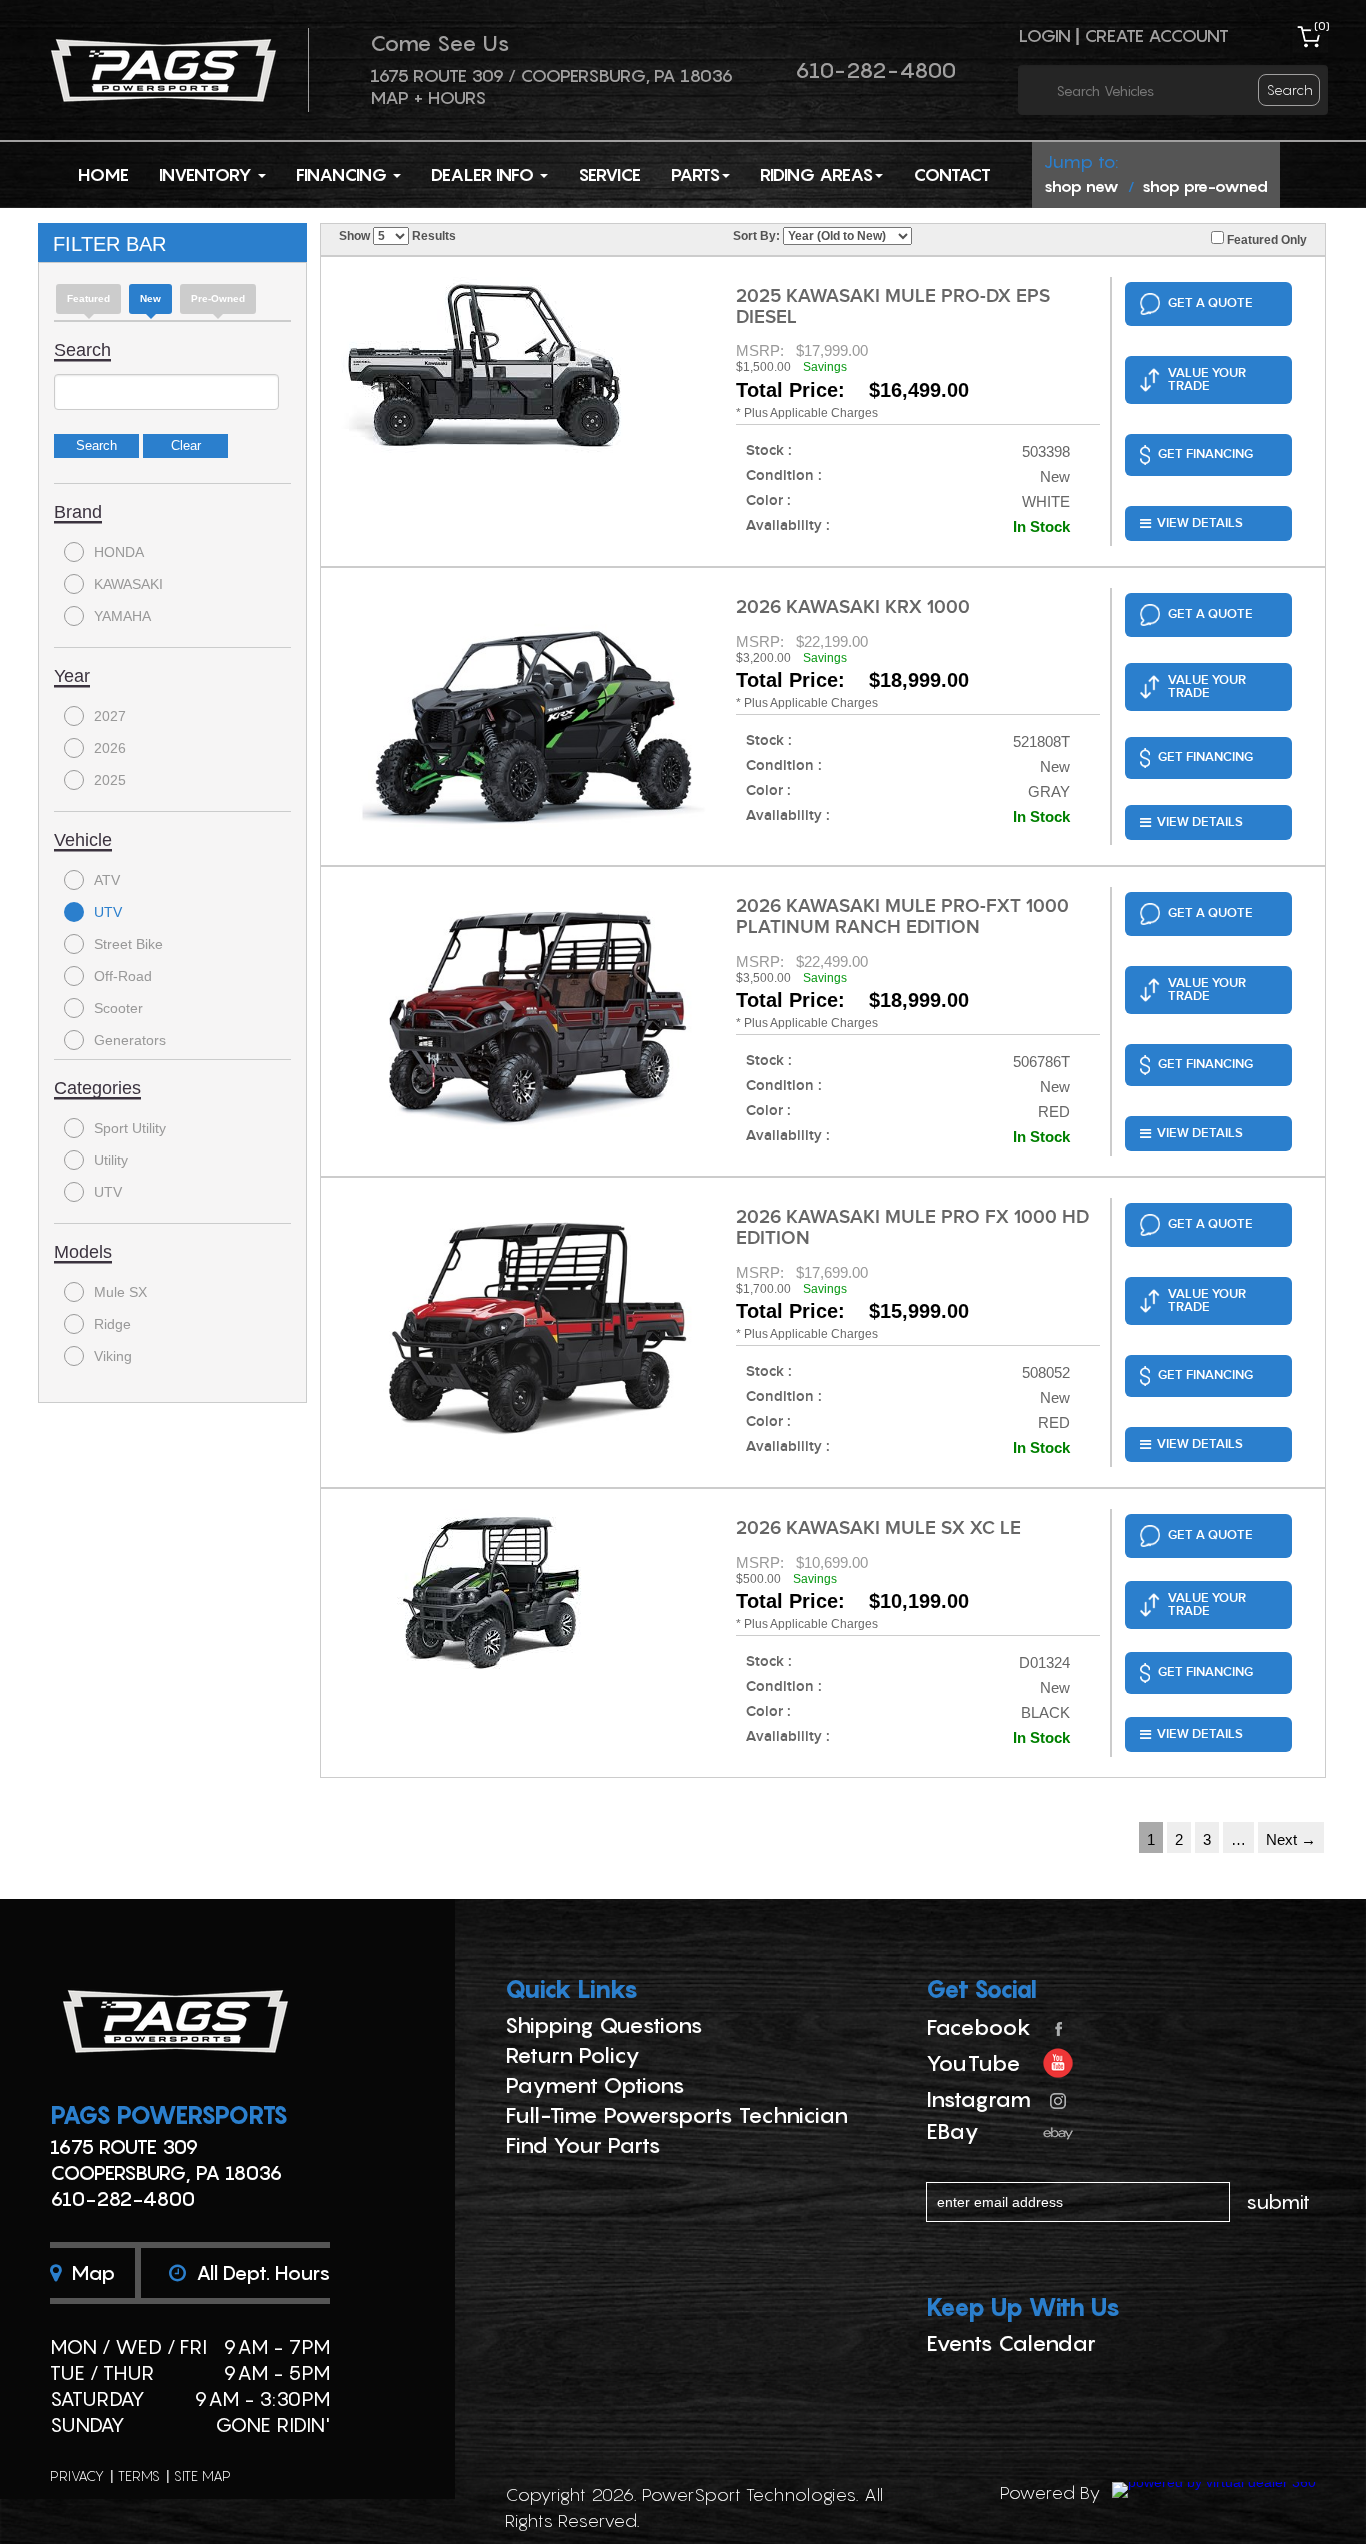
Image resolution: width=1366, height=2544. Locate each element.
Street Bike (128, 944)
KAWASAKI (128, 584)
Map (90, 2273)
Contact (952, 174)
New (150, 298)
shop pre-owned (1205, 186)
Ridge (112, 1324)
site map (202, 2475)
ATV (107, 880)
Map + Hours (428, 97)
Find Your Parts (583, 2145)
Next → (1291, 1839)
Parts (695, 174)
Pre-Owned (218, 298)
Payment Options (595, 2085)
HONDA (119, 552)
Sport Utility (130, 1128)
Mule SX (120, 1292)
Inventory (207, 174)
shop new (1081, 186)
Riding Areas (816, 174)
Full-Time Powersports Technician (676, 2115)
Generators (130, 1040)
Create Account (1156, 35)
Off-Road (123, 976)
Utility (111, 1160)
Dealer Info (484, 174)
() (1322, 25)
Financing (343, 174)
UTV (108, 912)
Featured (88, 298)
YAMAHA (122, 616)
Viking (113, 1356)
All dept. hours (260, 2273)
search (1290, 89)
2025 (110, 780)
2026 (110, 748)
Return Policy (572, 2055)
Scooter (118, 1008)
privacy (77, 2475)
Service (609, 174)
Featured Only (1265, 240)
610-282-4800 (875, 70)
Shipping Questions (604, 2025)
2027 (110, 716)
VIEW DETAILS (1200, 523)
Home (103, 174)
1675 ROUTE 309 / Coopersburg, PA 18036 (551, 75)
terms (139, 2475)
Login (1044, 35)
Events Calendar (1011, 2343)
